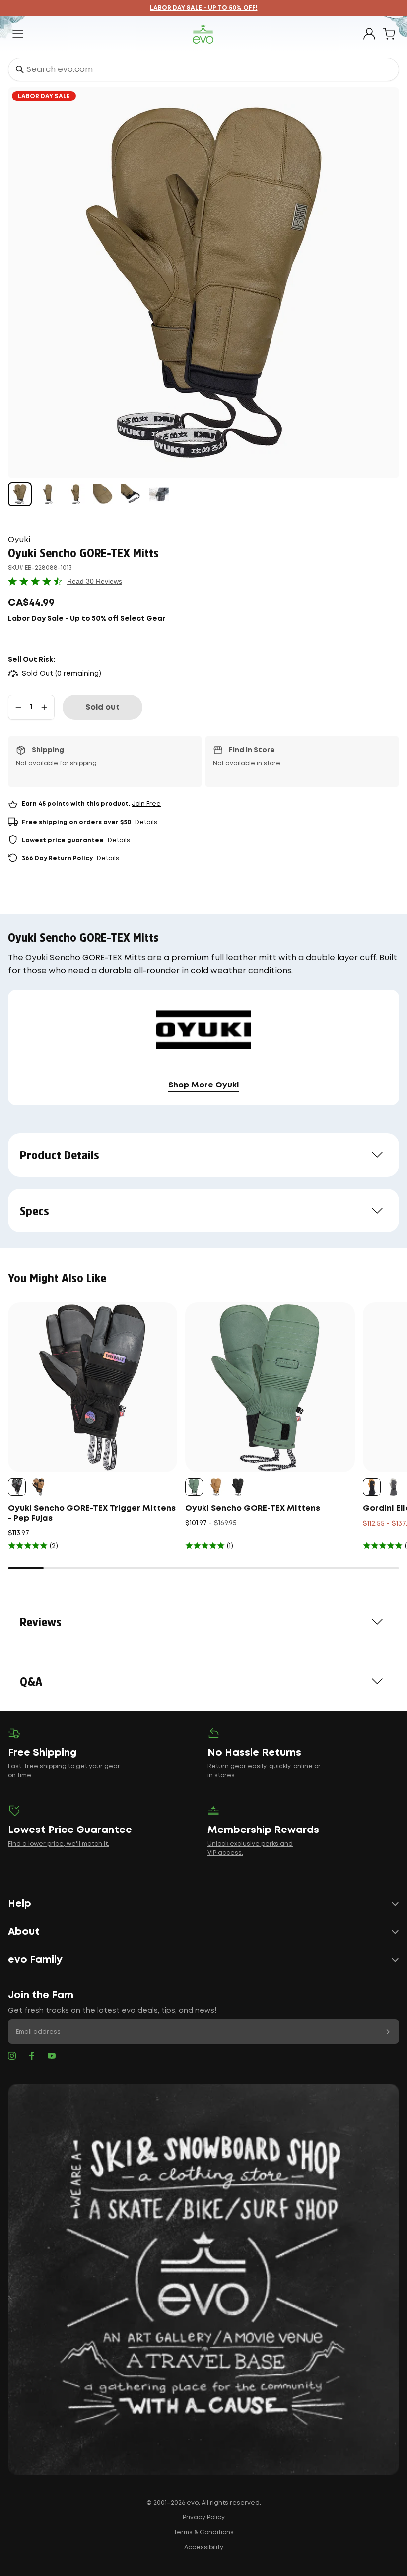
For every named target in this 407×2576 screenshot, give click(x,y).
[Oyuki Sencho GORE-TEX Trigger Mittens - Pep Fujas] (93, 1387)
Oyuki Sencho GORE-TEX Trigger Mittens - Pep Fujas (92, 1514)
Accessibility (204, 2547)
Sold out (102, 708)
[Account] (369, 34)
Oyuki (19, 540)
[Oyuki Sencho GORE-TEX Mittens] (270, 1387)
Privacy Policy (204, 2518)
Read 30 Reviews (95, 581)
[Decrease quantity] (18, 707)
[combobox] (203, 69)
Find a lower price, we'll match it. (59, 1844)
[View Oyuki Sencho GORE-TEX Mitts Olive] (20, 494)
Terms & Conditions (203, 2533)
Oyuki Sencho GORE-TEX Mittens (253, 1509)
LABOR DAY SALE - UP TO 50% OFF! (204, 8)
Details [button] (146, 823)
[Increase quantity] (44, 707)
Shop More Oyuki (204, 1085)
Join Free (146, 804)
